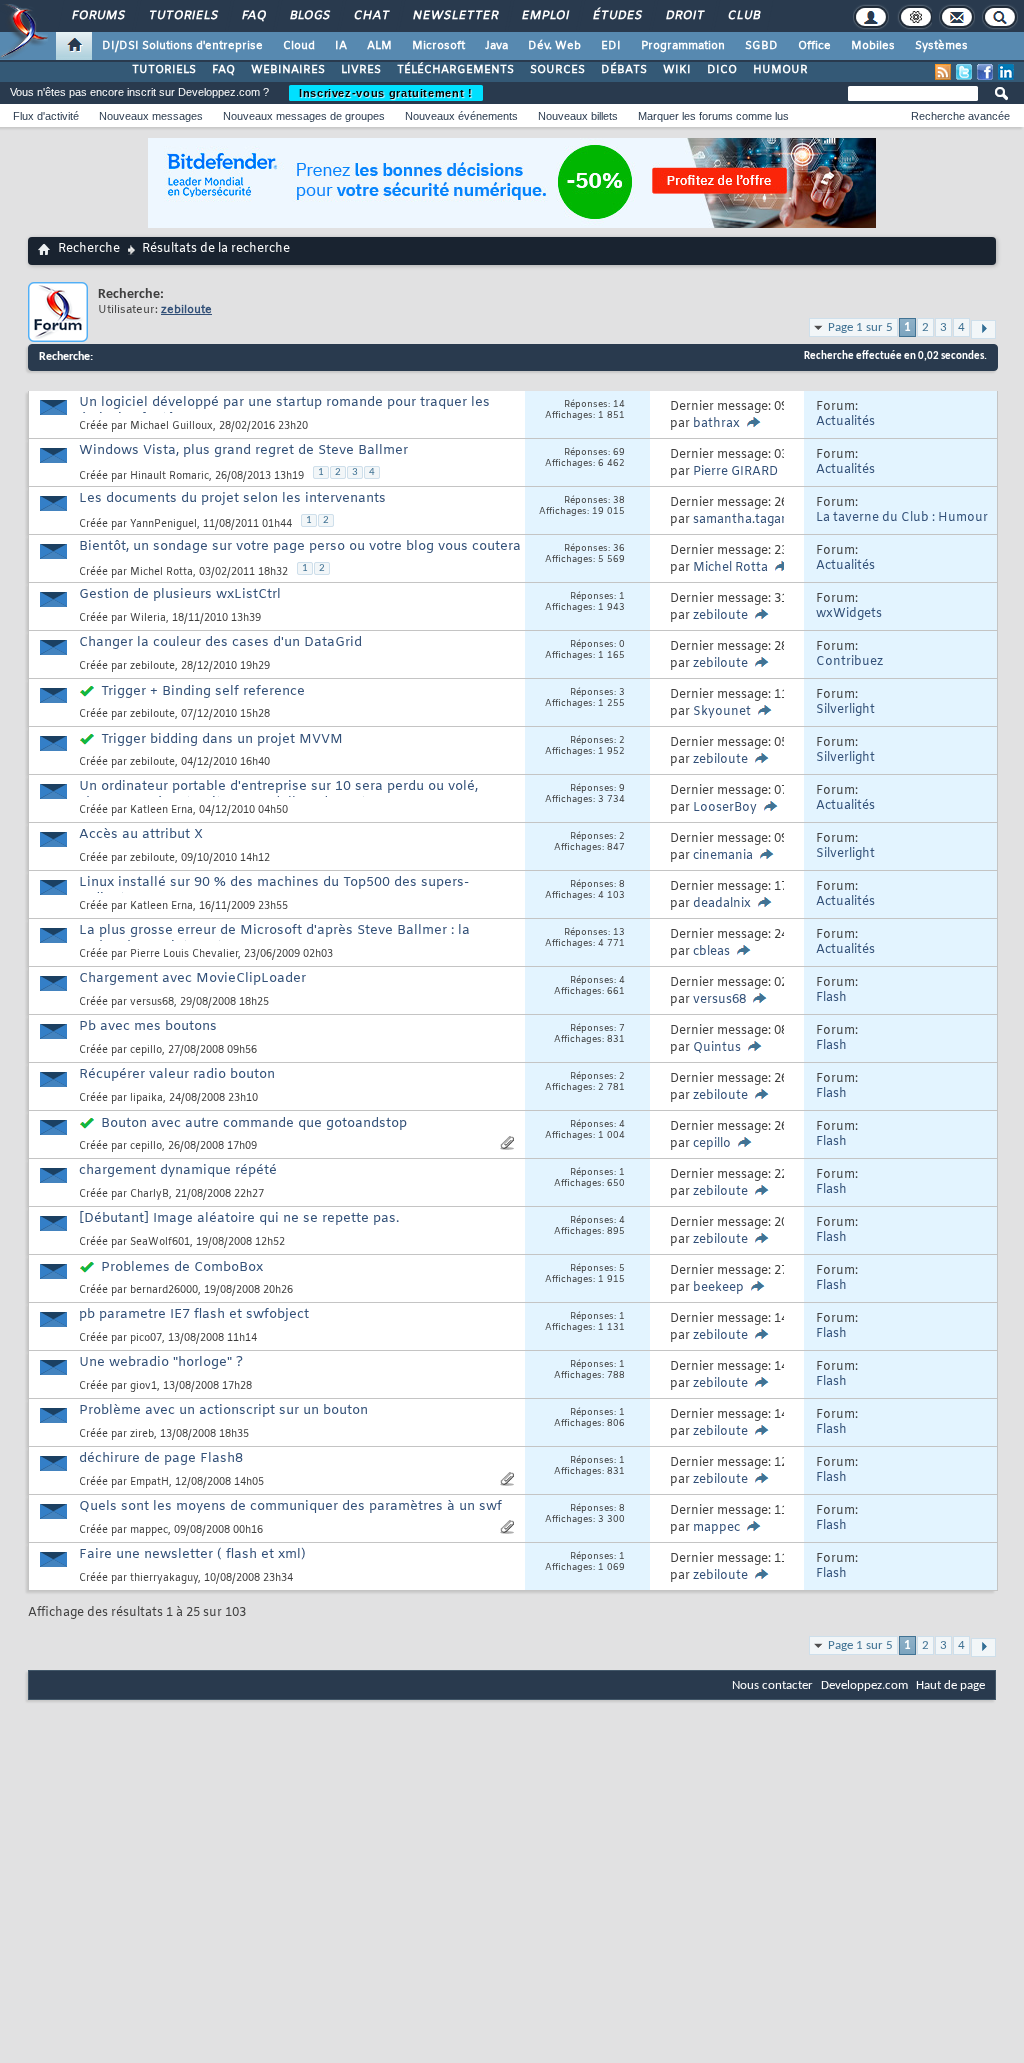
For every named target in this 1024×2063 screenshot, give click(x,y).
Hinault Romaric (169, 476)
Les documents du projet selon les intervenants (232, 498)
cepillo (146, 1050)
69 (619, 453)
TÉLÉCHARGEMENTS (455, 70)
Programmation (683, 46)
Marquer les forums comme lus (713, 116)
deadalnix (722, 904)
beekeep (718, 1288)
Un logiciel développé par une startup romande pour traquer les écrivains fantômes (284, 410)
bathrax (716, 424)
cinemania (723, 856)
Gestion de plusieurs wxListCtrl (180, 594)
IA (341, 46)
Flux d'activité (46, 116)
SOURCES (557, 70)
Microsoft (438, 46)
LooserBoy (725, 808)
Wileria (148, 618)
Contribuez (849, 662)
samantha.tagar (739, 520)
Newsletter (454, 16)
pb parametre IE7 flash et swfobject (194, 1314)
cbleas (711, 952)
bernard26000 (164, 1290)
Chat (370, 16)
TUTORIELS (164, 70)
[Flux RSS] (943, 72)
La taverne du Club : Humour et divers (902, 525)
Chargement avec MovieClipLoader (192, 978)
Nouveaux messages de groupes (304, 116)
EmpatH (149, 1482)
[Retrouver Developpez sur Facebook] (985, 72)
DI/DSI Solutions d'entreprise (182, 46)
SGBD (761, 46)
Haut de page (950, 1685)
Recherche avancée (960, 116)
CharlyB (149, 1194)
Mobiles (873, 46)
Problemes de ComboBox (182, 1267)
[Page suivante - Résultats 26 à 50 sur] (983, 329)
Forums (97, 16)
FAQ (253, 16)
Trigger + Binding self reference (203, 691)
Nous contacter (772, 1685)
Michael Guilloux (171, 426)
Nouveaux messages (151, 116)
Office (814, 46)
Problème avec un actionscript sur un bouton (223, 1410)
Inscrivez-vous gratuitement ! (386, 93)
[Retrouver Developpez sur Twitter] (964, 72)
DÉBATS (624, 70)
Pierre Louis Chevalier (184, 954)
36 (619, 549)
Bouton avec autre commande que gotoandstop (254, 1123)
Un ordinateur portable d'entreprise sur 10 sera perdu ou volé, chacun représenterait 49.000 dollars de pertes (278, 794)
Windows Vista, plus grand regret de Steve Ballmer (243, 450)
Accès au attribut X (141, 834)
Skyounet (722, 712)
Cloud (299, 46)
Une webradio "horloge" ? (161, 1362)
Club (743, 16)
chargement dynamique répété (178, 1170)
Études (616, 16)
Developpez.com (864, 1685)
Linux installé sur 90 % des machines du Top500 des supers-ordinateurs (274, 890)
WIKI (677, 70)
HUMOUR (780, 70)
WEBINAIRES (288, 70)
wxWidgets (849, 614)
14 (619, 405)
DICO (722, 70)
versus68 (152, 1002)
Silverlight (845, 710)
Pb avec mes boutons (148, 1026)
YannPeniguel (163, 524)
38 (619, 501)
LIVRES (361, 70)
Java (496, 46)
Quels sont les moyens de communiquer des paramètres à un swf (290, 1506)
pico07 (146, 1338)
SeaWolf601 (160, 1242)
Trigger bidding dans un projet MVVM (222, 739)
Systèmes (941, 46)
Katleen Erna (161, 810)
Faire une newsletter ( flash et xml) (192, 1554)
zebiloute (720, 616)
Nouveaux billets (578, 116)
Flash (831, 998)
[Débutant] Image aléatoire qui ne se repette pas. (239, 1218)
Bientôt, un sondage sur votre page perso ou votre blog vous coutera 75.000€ (300, 554)
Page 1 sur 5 (860, 327)
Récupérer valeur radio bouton (177, 1074)
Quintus (717, 1048)
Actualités (845, 422)
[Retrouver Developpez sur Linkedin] (1006, 72)
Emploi (544, 16)
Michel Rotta (161, 572)
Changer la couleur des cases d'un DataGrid (220, 642)
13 (619, 933)
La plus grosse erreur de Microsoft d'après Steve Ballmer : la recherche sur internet (274, 938)
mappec (149, 1530)
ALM (379, 46)
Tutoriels (182, 16)
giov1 (143, 1386)
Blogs (309, 16)
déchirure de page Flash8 (161, 1458)
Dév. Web (554, 46)
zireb (142, 1434)
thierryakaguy (164, 1578)
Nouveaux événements (461, 116)
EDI (611, 46)
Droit (684, 16)
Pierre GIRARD (735, 472)
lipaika (146, 1098)
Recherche (89, 249)
